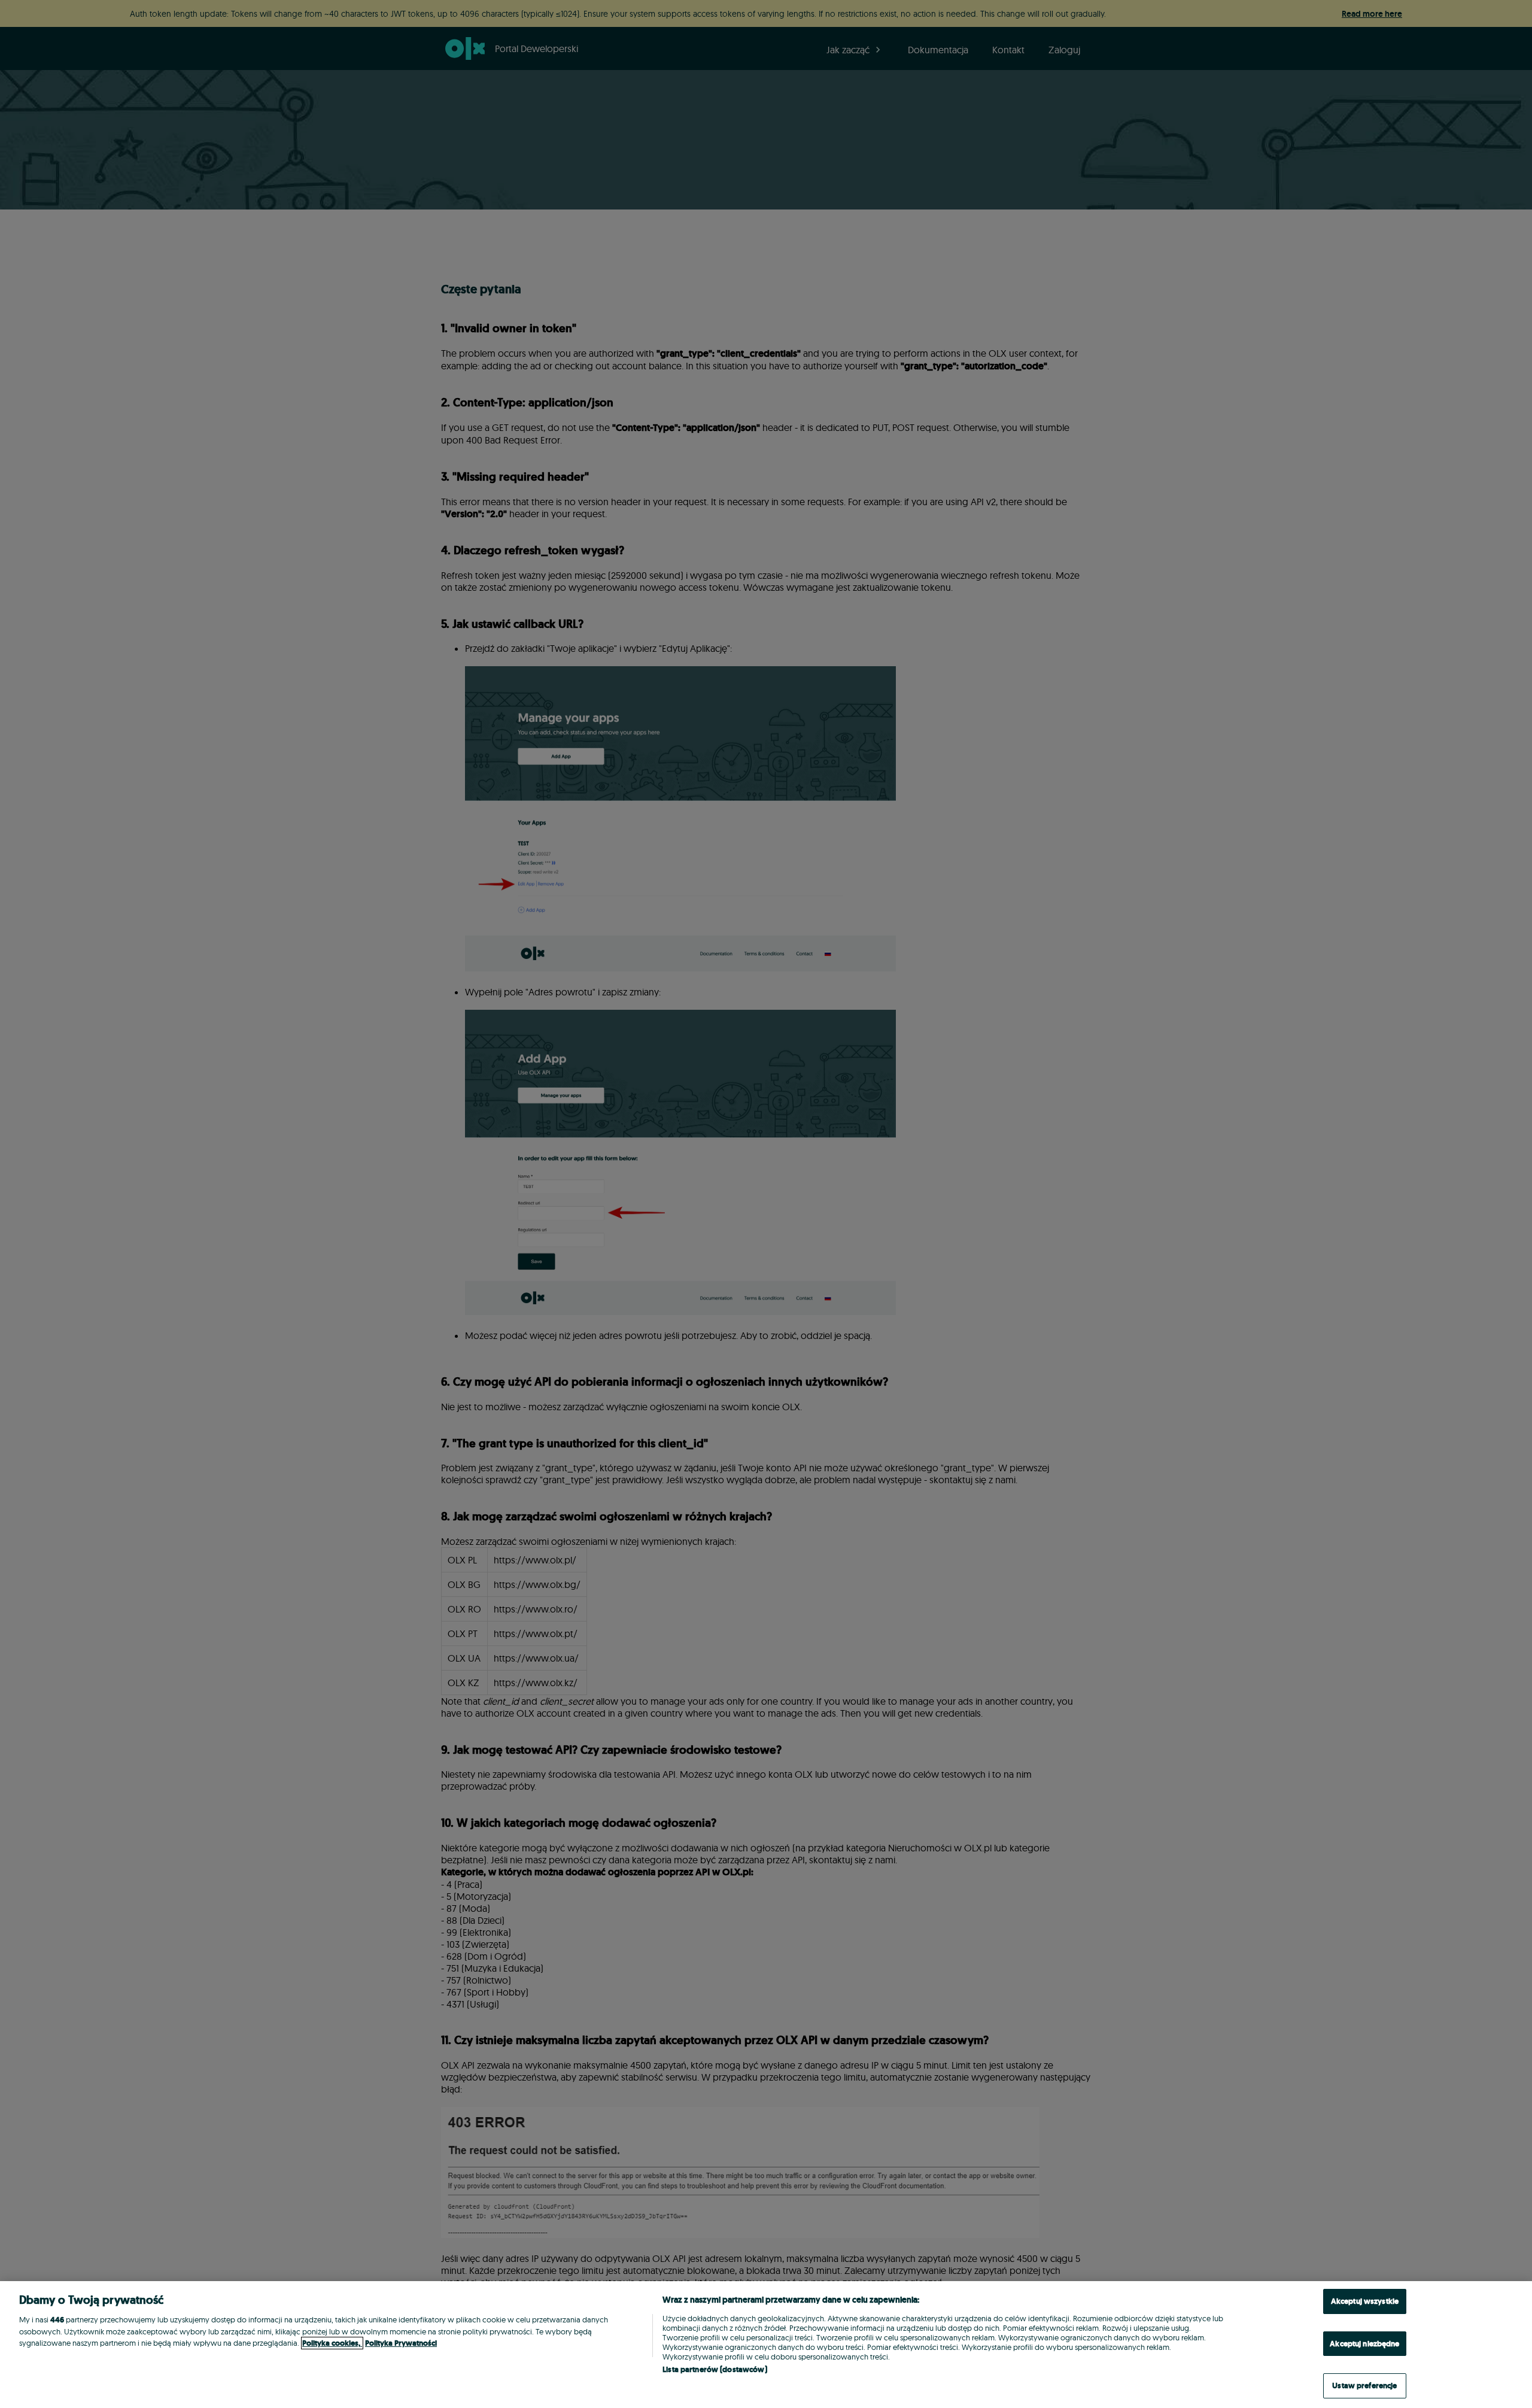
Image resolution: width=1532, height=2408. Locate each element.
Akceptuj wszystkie (1365, 2301)
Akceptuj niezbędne (1364, 2344)
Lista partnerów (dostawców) (715, 2369)
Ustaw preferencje (1364, 2386)
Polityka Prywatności (401, 2343)
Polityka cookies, (332, 2343)
